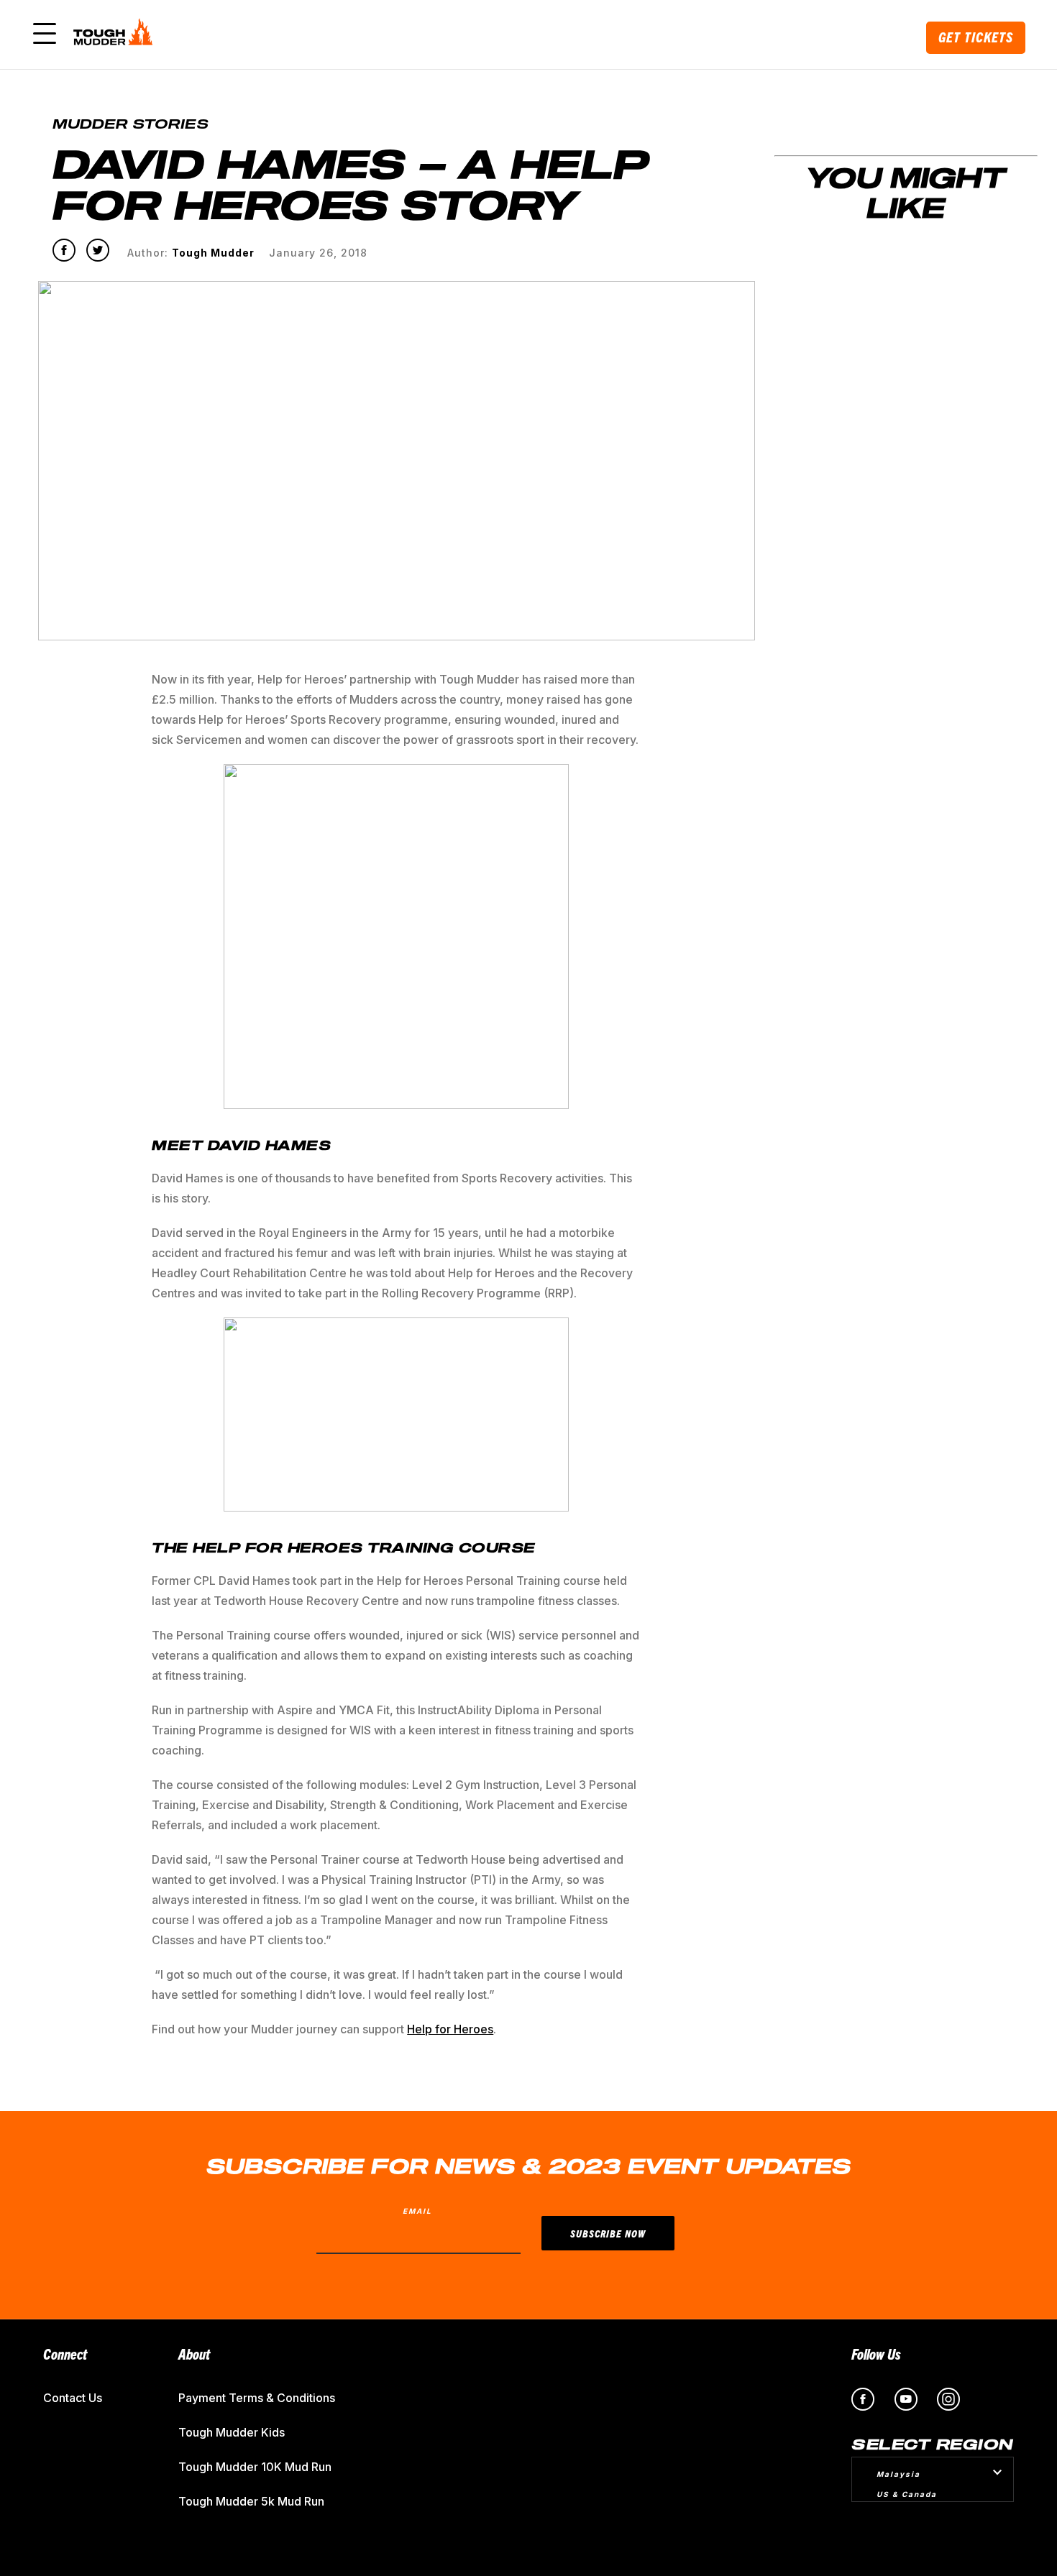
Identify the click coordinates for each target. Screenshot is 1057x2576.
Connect (65, 2354)
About (194, 2354)
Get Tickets (976, 37)
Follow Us (876, 2354)
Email (417, 2211)
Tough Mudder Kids (232, 2432)
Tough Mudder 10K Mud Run (255, 2467)
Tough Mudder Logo (116, 34)
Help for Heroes (450, 2029)
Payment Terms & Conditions (257, 2398)
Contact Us (73, 2398)
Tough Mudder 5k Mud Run (251, 2501)
